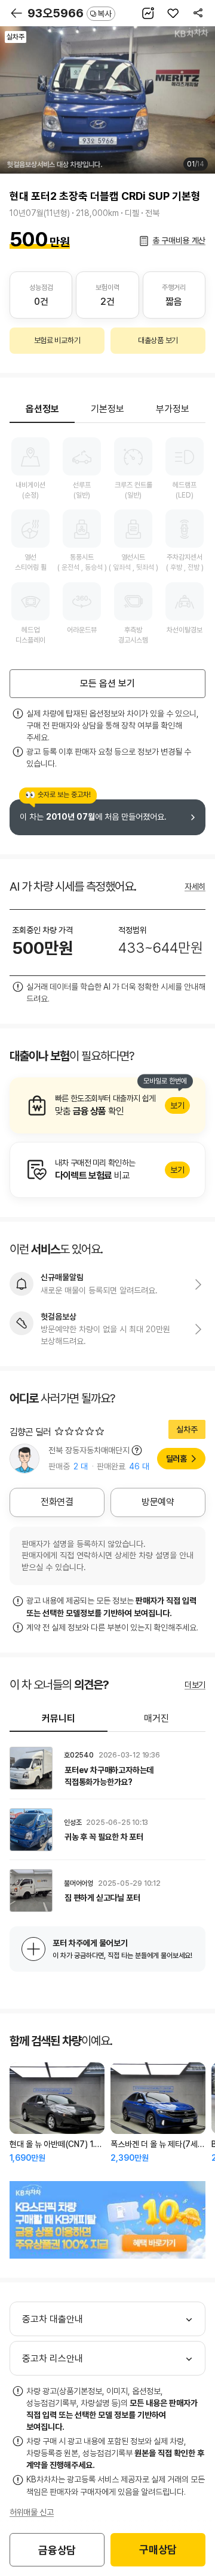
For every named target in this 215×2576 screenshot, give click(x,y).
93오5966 (70, 13)
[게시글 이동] (107, 1768)
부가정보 (173, 409)
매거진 (156, 1718)
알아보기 (107, 1105)
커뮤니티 (59, 1718)
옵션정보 (42, 409)
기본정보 (107, 409)
